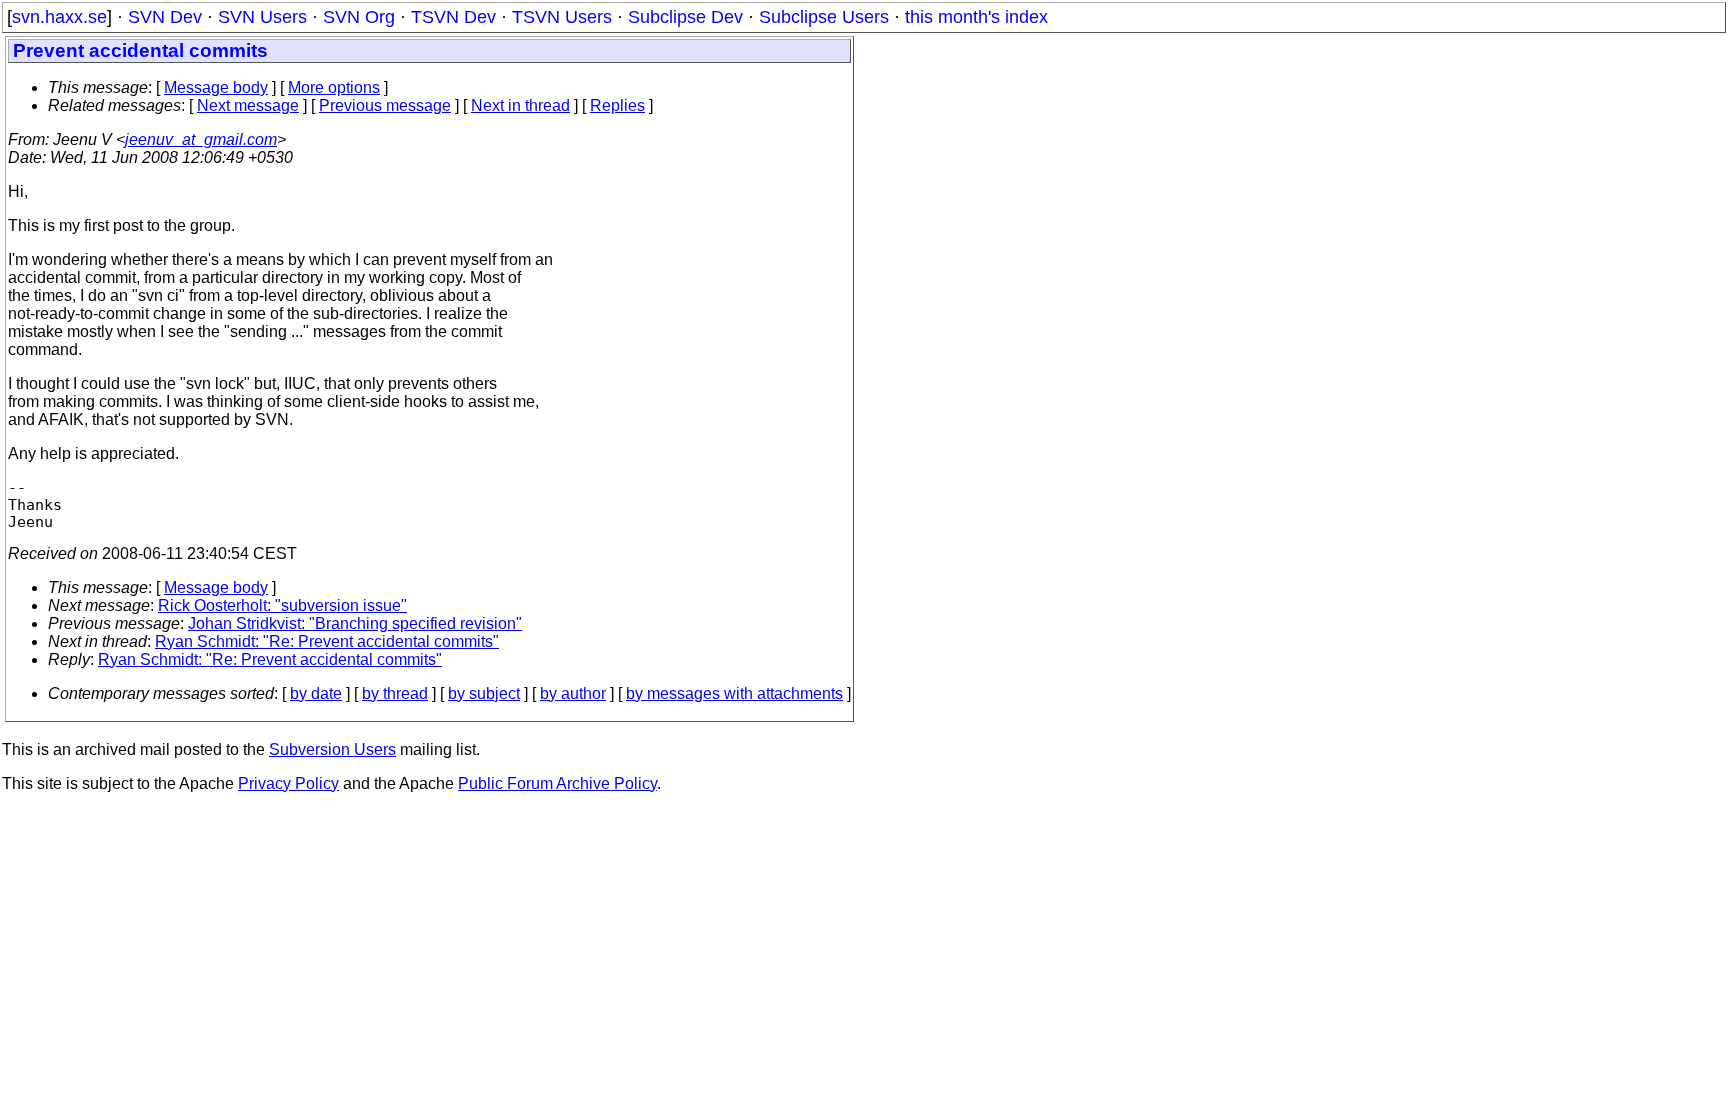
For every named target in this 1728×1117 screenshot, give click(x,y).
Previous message (385, 105)
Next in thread (520, 105)
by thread (395, 693)
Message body (216, 87)
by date (316, 693)
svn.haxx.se (59, 17)
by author (573, 693)
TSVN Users (562, 17)
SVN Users (262, 17)
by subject (484, 693)
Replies (617, 105)
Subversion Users (332, 749)
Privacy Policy (288, 783)
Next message (248, 105)
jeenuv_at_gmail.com (201, 139)
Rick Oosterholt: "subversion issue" (282, 605)
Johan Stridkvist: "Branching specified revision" (355, 623)
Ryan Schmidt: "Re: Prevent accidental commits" (327, 641)
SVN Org (359, 17)
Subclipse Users (824, 17)
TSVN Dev (453, 17)
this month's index (976, 17)
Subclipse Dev (685, 17)
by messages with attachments (734, 693)
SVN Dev (165, 17)
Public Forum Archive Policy (557, 783)
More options (334, 87)
